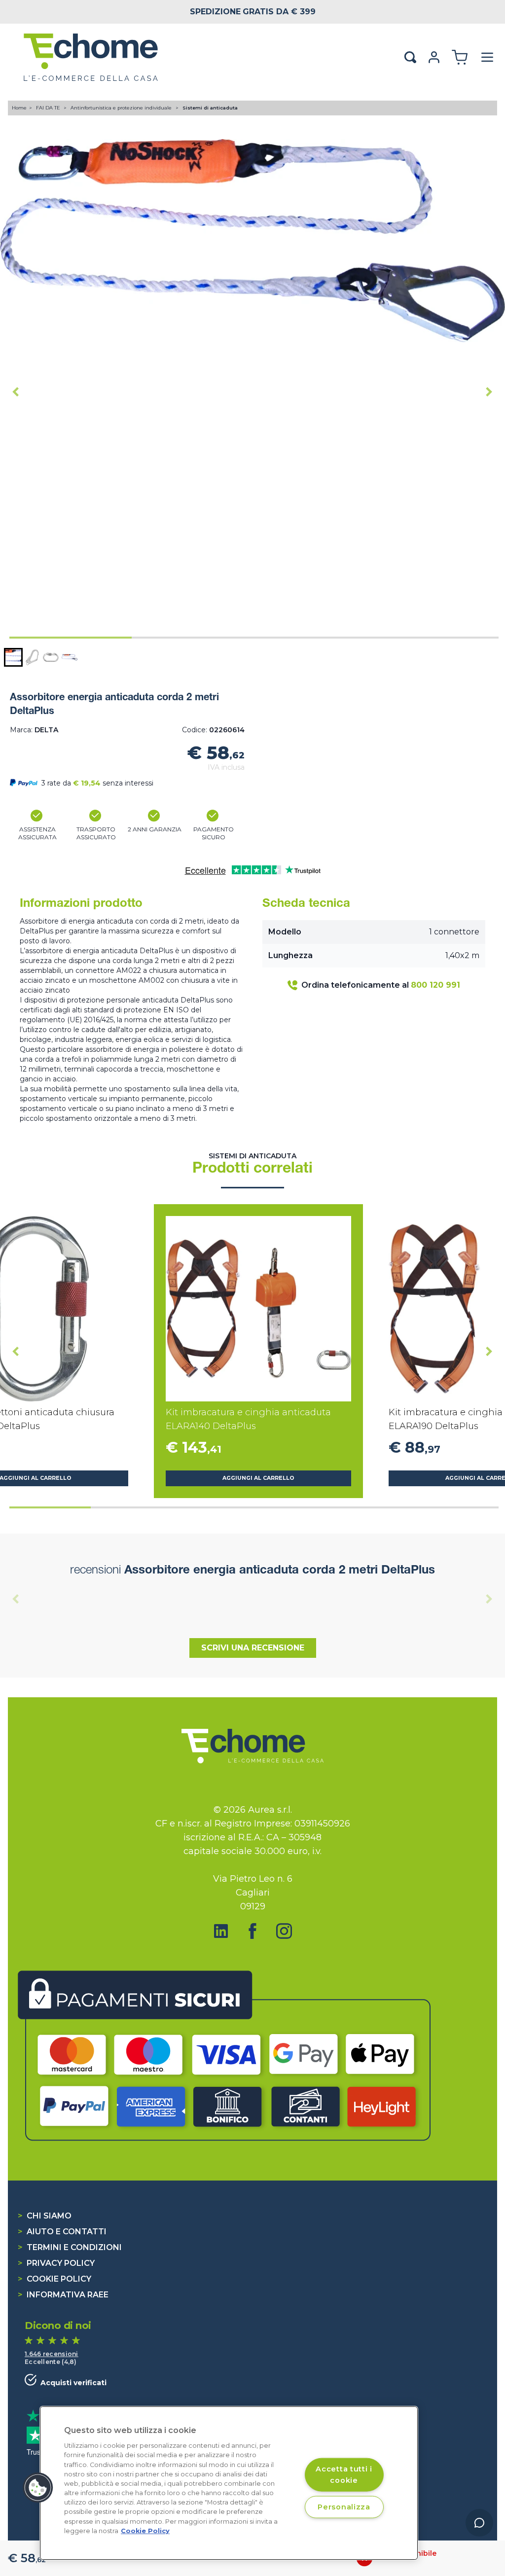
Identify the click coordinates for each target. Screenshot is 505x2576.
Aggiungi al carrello (258, 1478)
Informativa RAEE (63, 2295)
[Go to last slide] (16, 392)
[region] (229, 2483)
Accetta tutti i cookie (344, 2474)
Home (19, 108)
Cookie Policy (54, 2279)
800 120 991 (435, 985)
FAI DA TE (49, 108)
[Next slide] (489, 392)
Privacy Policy (56, 2263)
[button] (13, 657)
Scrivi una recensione (253, 1648)
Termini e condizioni (70, 2247)
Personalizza (344, 2507)
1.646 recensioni (52, 2354)
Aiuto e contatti (62, 2232)
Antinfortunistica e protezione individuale (122, 108)
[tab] (71, 638)
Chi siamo (45, 2216)
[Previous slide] (16, 1599)
